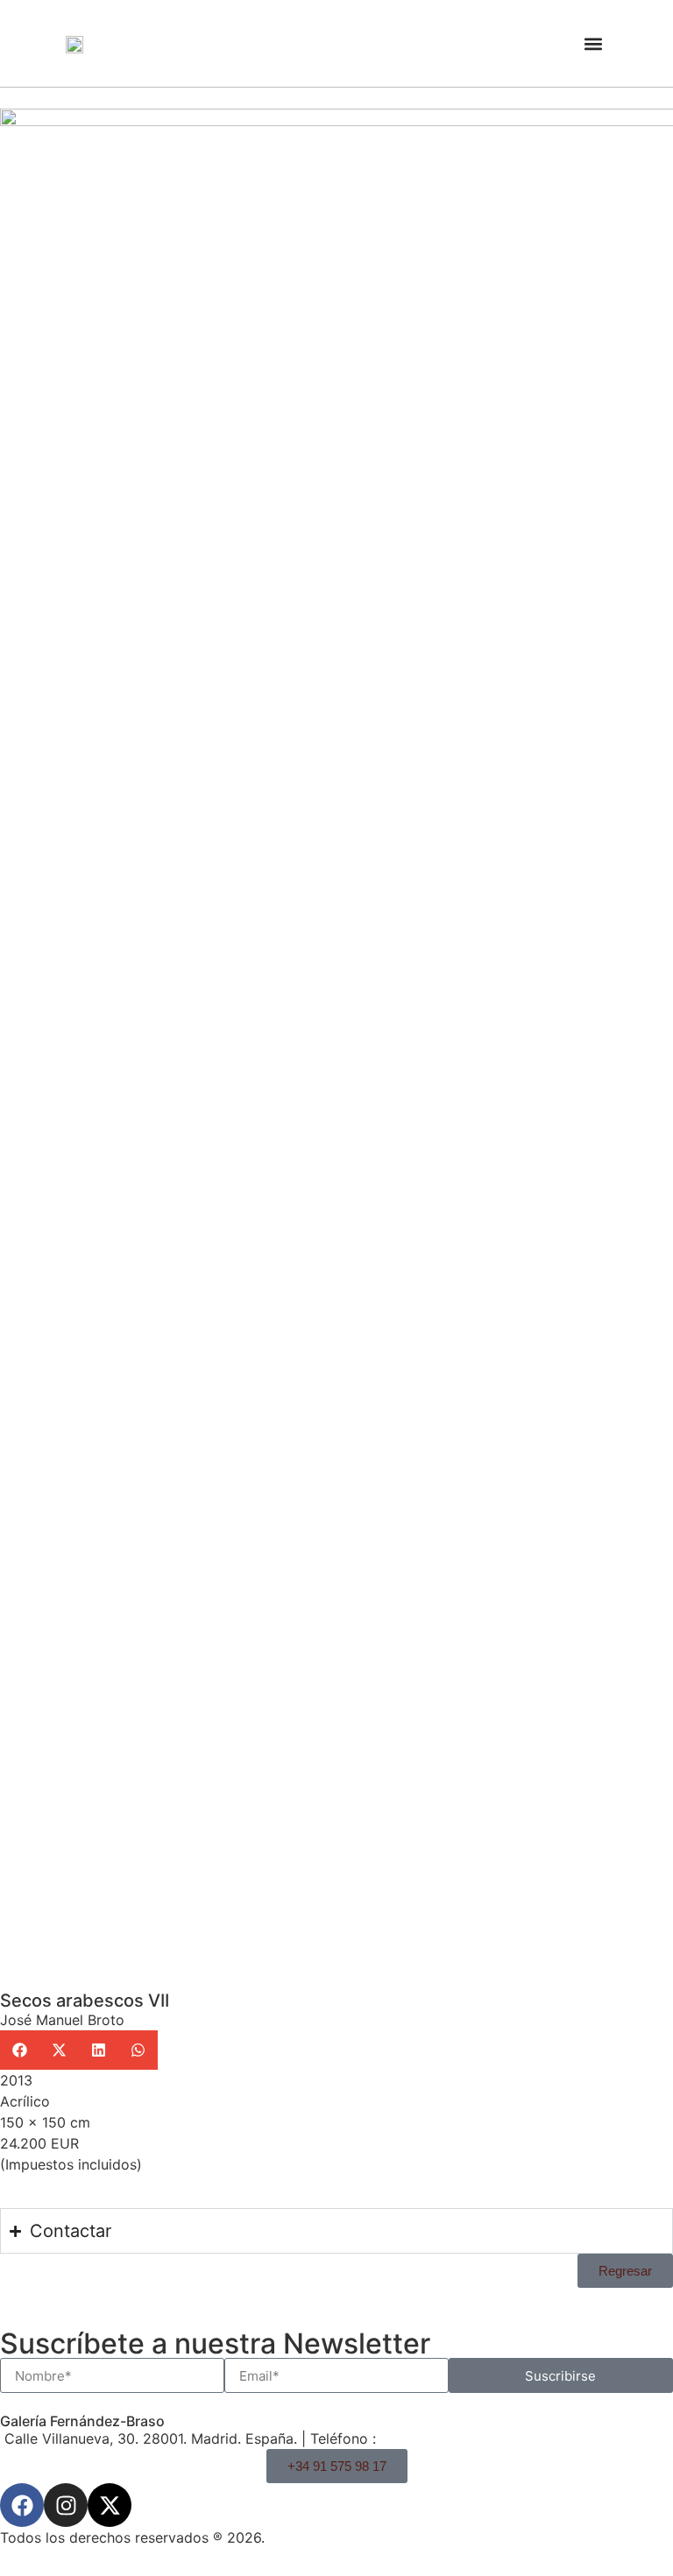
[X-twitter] (110, 2505)
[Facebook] (22, 2505)
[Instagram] (66, 2505)
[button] (593, 43)
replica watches (134, 2372)
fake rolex (308, 2372)
